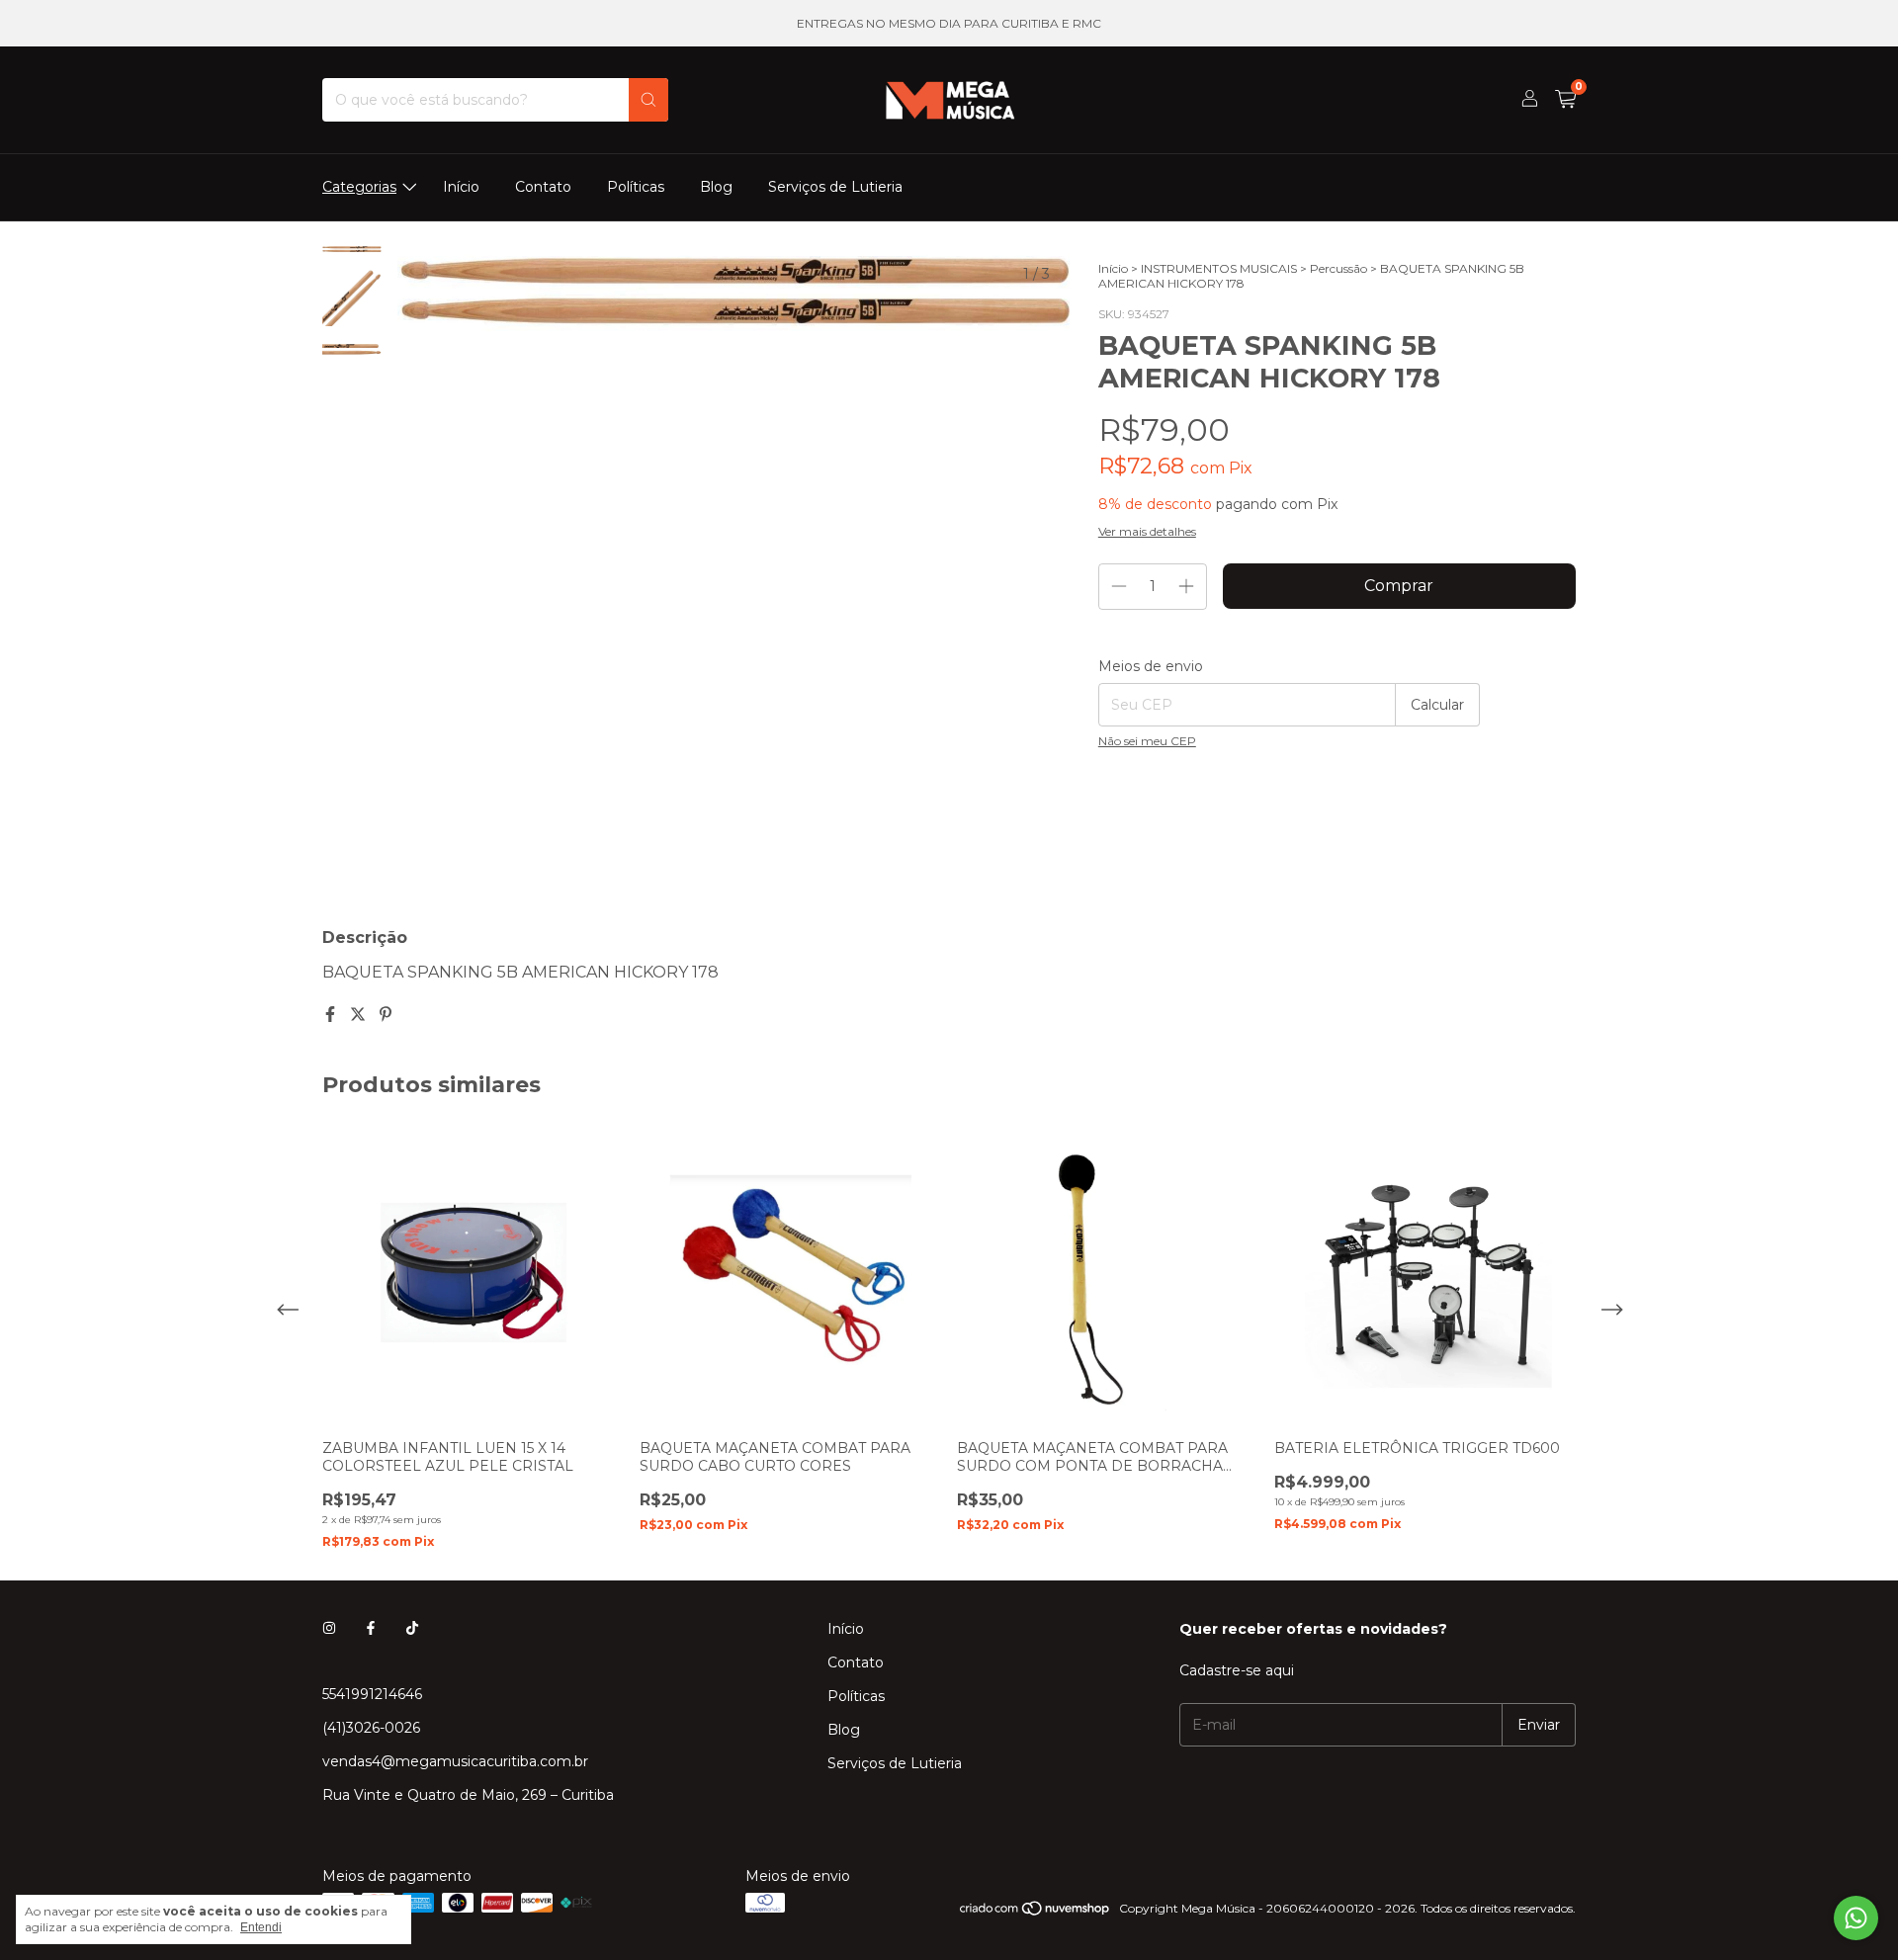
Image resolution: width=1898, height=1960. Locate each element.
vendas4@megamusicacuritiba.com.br (455, 1761)
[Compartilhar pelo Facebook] (332, 1015)
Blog (716, 187)
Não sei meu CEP (1147, 741)
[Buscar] (648, 100)
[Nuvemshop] (1035, 1913)
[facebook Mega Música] (371, 1629)
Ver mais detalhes (1147, 531)
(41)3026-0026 (371, 1728)
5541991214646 (372, 1694)
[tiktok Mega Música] (412, 1629)
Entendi (261, 1927)
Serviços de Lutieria (835, 187)
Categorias (359, 187)
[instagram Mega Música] (329, 1629)
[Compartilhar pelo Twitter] (360, 1015)
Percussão (1338, 268)
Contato (543, 187)
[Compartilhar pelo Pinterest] (386, 1015)
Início (461, 187)
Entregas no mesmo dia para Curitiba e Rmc (949, 23)
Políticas (636, 187)
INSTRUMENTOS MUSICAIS (1219, 268)
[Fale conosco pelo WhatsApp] (1856, 1918)
